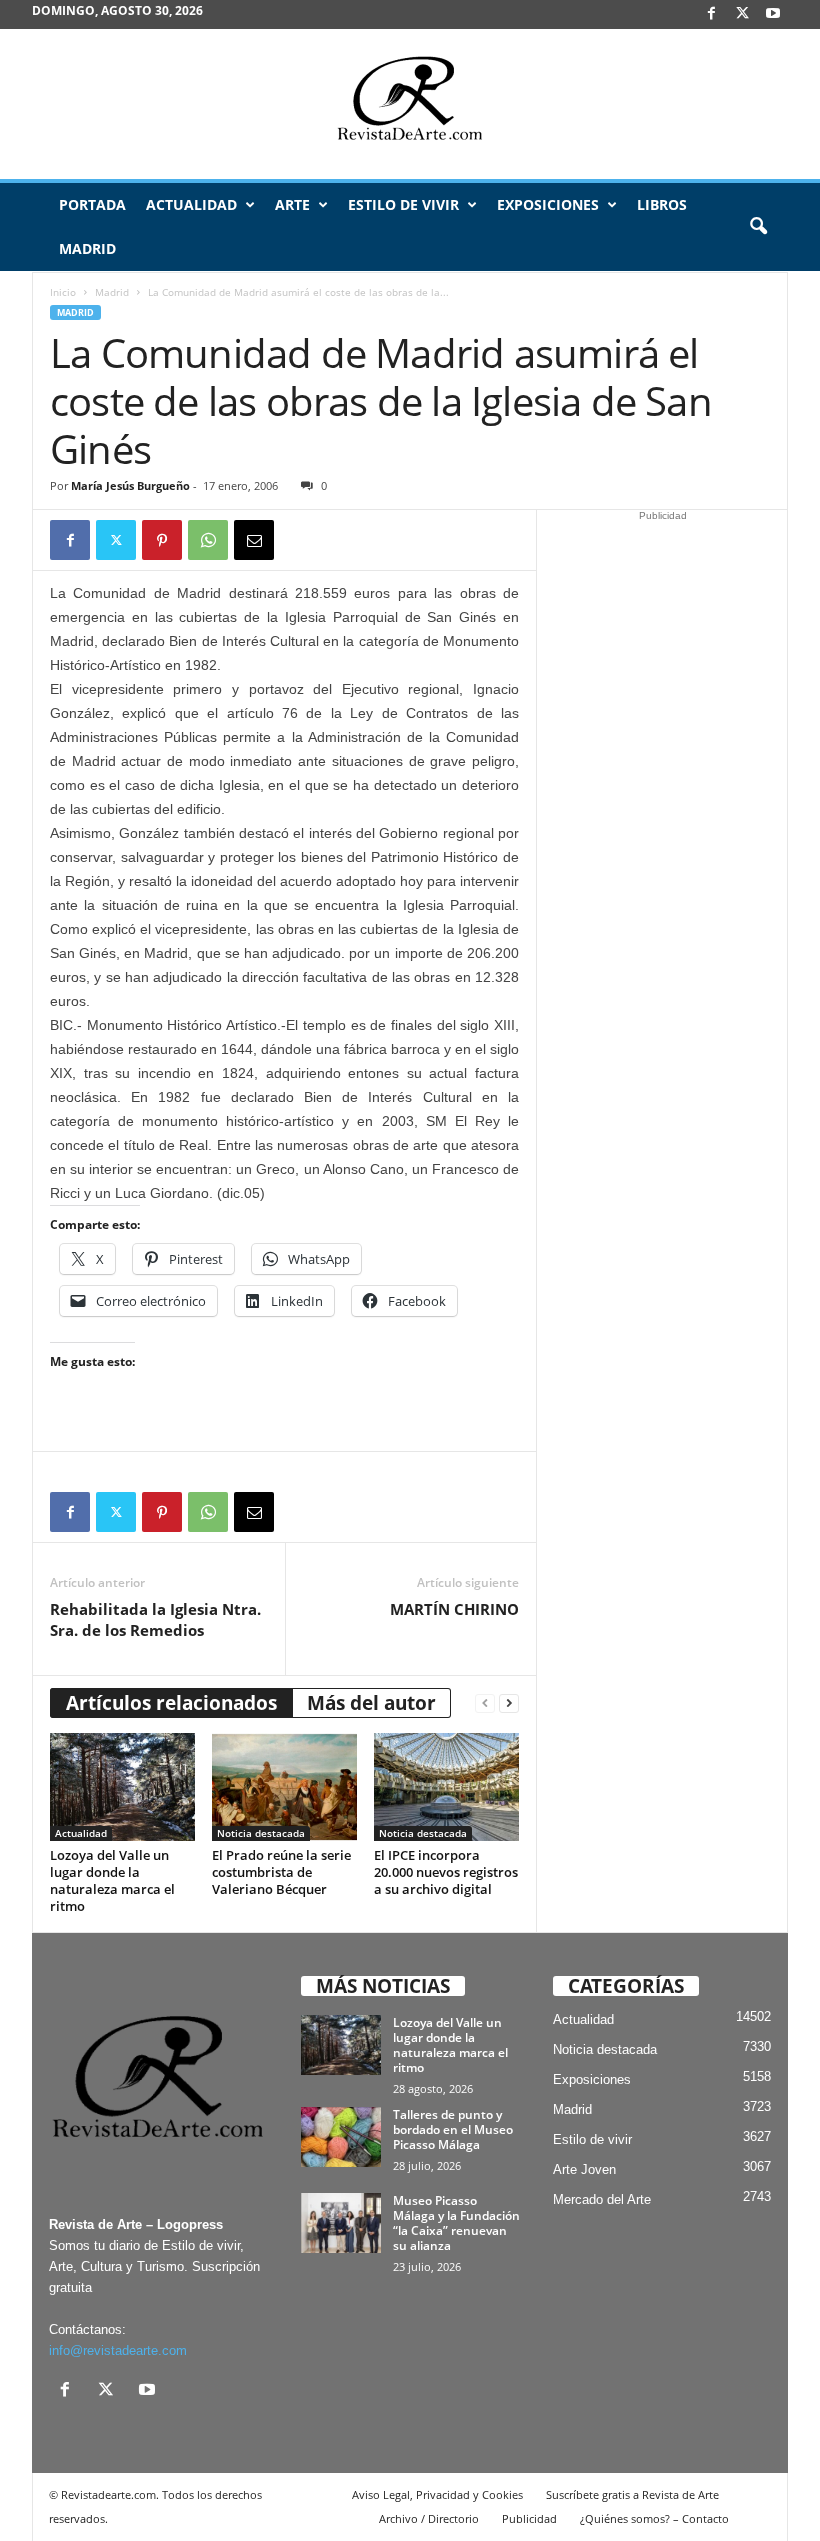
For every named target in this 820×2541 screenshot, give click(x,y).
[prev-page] (485, 1703)
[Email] (254, 540)
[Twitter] (116, 540)
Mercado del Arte (602, 2199)
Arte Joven (584, 2169)
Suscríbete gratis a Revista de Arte (632, 2494)
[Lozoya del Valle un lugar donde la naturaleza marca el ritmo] (122, 1787)
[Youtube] (773, 14)
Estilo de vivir (403, 204)
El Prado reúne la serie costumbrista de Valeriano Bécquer (281, 1872)
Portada (92, 204)
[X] (742, 14)
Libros (662, 204)
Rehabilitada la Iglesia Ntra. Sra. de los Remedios (155, 1619)
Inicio (63, 292)
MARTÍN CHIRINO (454, 1609)
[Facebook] (711, 14)
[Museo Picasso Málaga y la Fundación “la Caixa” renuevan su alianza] (341, 2223)
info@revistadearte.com (118, 2350)
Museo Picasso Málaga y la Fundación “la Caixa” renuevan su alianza (456, 2223)
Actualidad (191, 204)
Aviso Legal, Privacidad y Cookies (437, 2494)
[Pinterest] (162, 540)
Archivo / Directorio (429, 2518)
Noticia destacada (261, 1833)
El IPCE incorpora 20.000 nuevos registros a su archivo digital (446, 1872)
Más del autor (371, 1703)
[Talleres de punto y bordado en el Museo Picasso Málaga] (341, 2137)
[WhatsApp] (208, 540)
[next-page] (509, 1703)
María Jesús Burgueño (130, 485)
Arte (292, 204)
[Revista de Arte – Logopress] (410, 104)
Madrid (87, 248)
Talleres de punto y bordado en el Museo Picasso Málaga (453, 2129)
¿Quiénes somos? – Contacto (654, 2518)
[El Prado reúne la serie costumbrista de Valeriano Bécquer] (284, 1787)
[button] (758, 227)
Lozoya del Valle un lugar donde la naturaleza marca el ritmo (112, 1880)
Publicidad (529, 2518)
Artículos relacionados (171, 1703)
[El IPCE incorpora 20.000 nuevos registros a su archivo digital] (446, 1787)
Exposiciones (548, 204)
